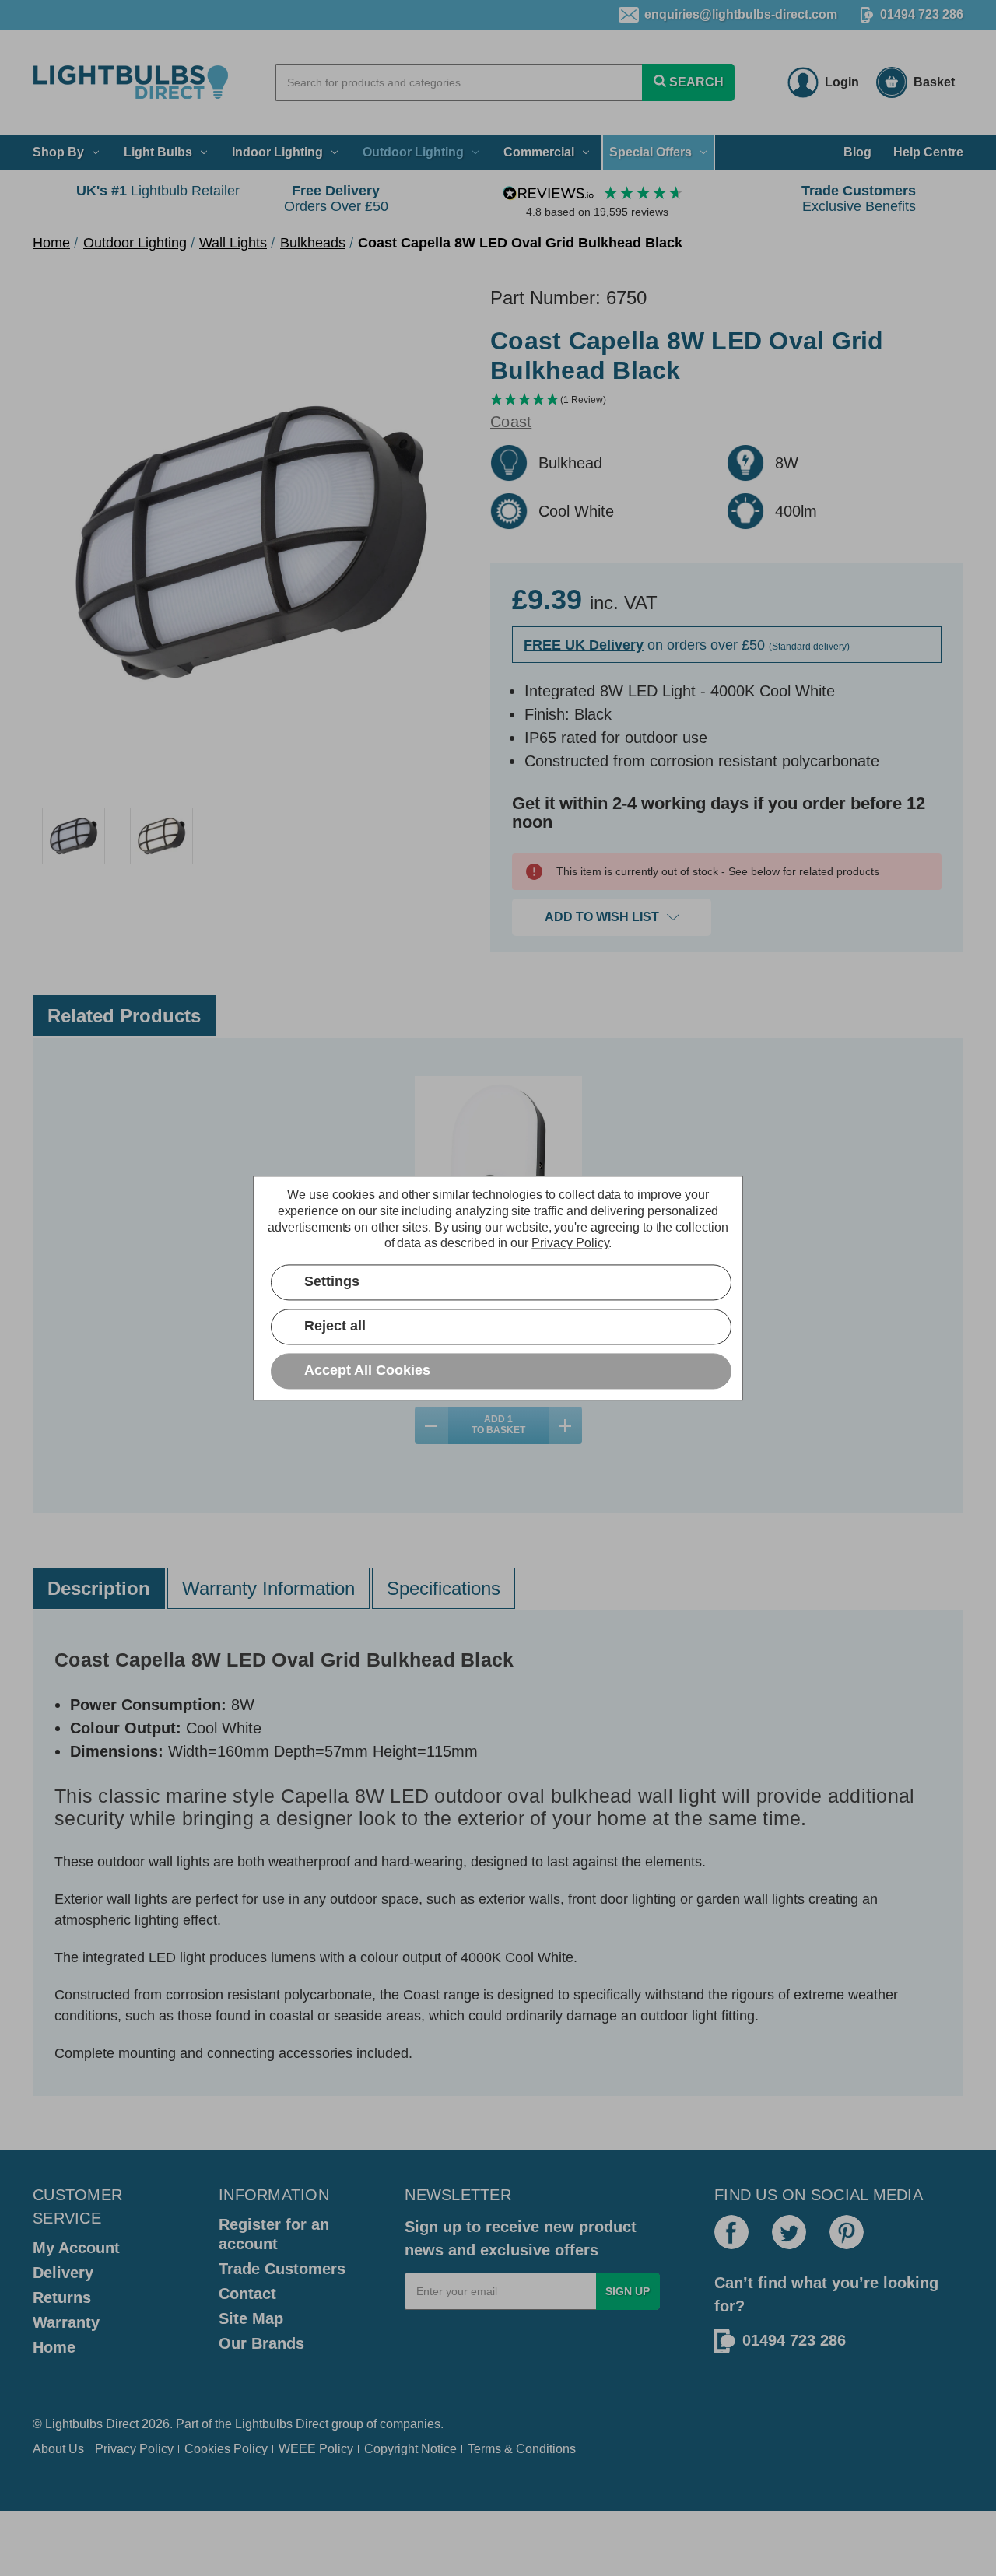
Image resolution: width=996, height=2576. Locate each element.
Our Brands (261, 2343)
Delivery (63, 2273)
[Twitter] (789, 2232)
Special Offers (651, 152)
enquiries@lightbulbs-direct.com (741, 14)
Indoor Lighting (277, 152)
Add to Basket (498, 1425)
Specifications (444, 1588)
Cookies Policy (226, 2449)
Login (842, 82)
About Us (58, 2449)
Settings (332, 1281)
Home (54, 2347)
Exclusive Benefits (859, 198)
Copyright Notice (410, 2449)
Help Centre (928, 152)
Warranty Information (268, 1588)
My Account (76, 2248)
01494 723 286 (922, 14)
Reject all (335, 1326)
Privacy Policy (134, 2449)
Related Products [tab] (124, 1016)
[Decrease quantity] (431, 1425)
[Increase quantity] (565, 1425)
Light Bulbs (158, 152)
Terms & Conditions (522, 2449)
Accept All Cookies (367, 1370)
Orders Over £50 (336, 198)
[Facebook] (731, 2232)
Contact (247, 2294)
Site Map (251, 2318)
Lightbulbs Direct (282, 2424)
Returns (62, 2297)
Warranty (66, 2322)
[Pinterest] (847, 2232)
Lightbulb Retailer (158, 191)
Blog (857, 152)
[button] (727, 400)
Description (99, 1588)
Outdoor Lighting (413, 152)
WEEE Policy (316, 2449)
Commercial (539, 152)
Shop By (58, 152)
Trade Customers (282, 2269)
